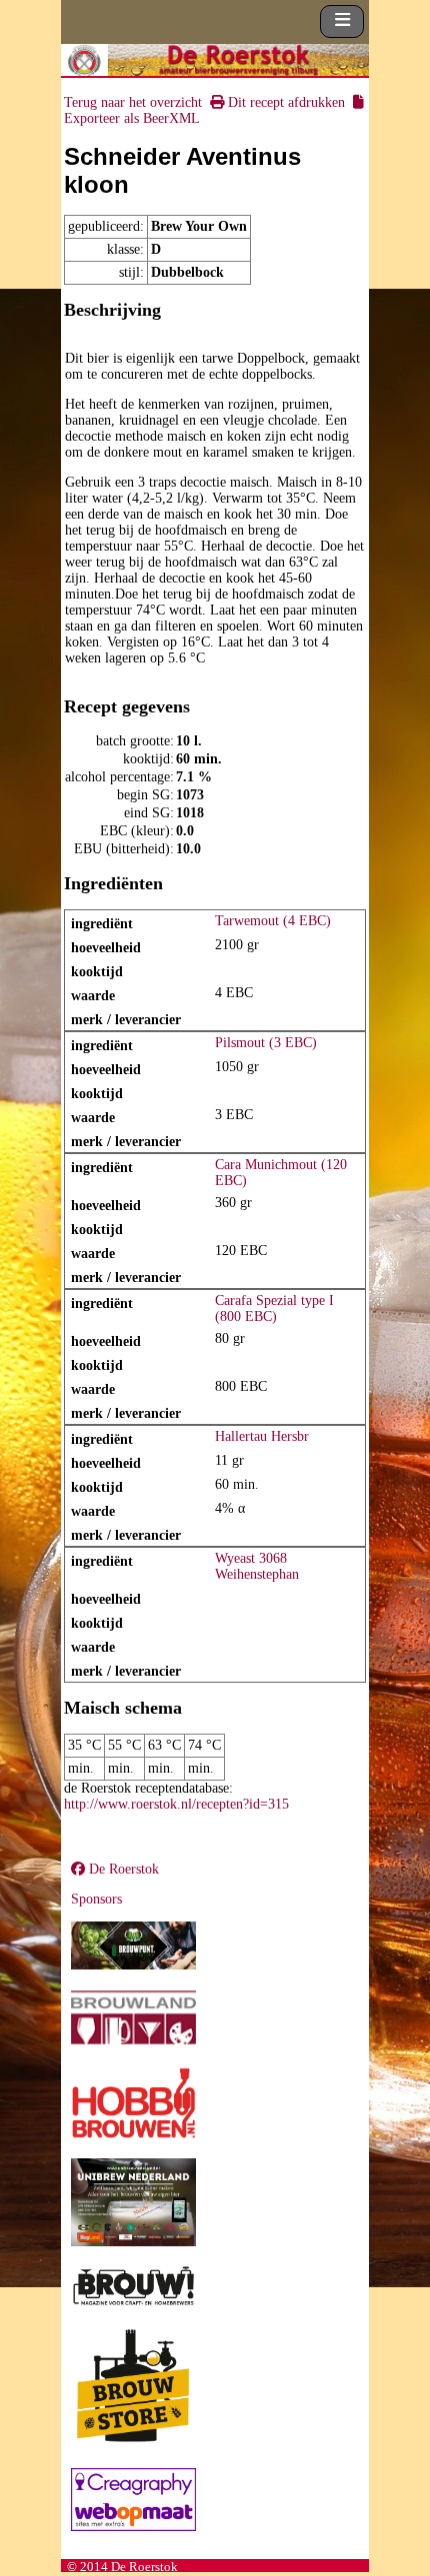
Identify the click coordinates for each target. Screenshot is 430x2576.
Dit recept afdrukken (284, 102)
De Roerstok (122, 1869)
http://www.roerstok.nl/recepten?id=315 (176, 1804)
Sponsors (96, 1899)
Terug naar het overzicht (133, 102)
